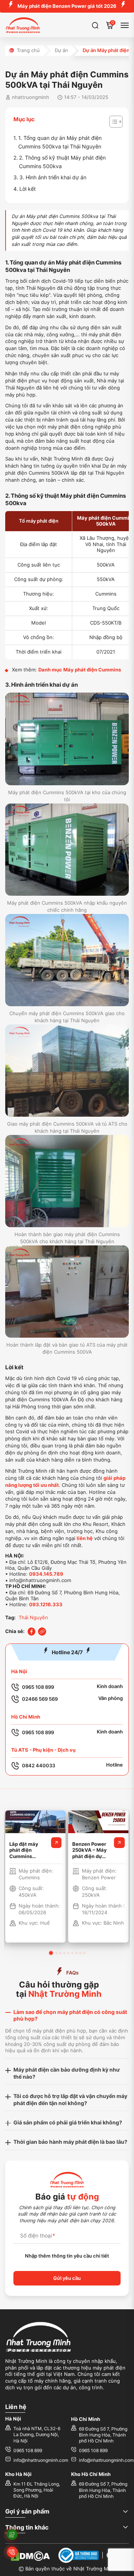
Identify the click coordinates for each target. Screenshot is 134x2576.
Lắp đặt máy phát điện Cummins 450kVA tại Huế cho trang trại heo (28, 1850)
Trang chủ (28, 50)
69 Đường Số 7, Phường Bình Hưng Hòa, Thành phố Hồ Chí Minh (103, 2435)
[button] (51, 1953)
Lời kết (28, 189)
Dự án (61, 50)
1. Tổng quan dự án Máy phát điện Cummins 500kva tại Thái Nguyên (60, 142)
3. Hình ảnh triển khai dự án (53, 177)
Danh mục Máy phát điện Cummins (80, 670)
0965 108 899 (28, 2451)
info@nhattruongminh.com (41, 2460)
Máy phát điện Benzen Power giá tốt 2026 (67, 6)
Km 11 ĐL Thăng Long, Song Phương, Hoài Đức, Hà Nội (37, 2490)
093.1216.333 (46, 1605)
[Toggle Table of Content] (112, 122)
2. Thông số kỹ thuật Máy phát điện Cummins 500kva (62, 162)
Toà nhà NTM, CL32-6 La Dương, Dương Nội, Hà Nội (37, 2435)
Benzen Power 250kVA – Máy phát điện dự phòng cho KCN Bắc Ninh (90, 1850)
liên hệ (85, 1538)
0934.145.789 (46, 1574)
